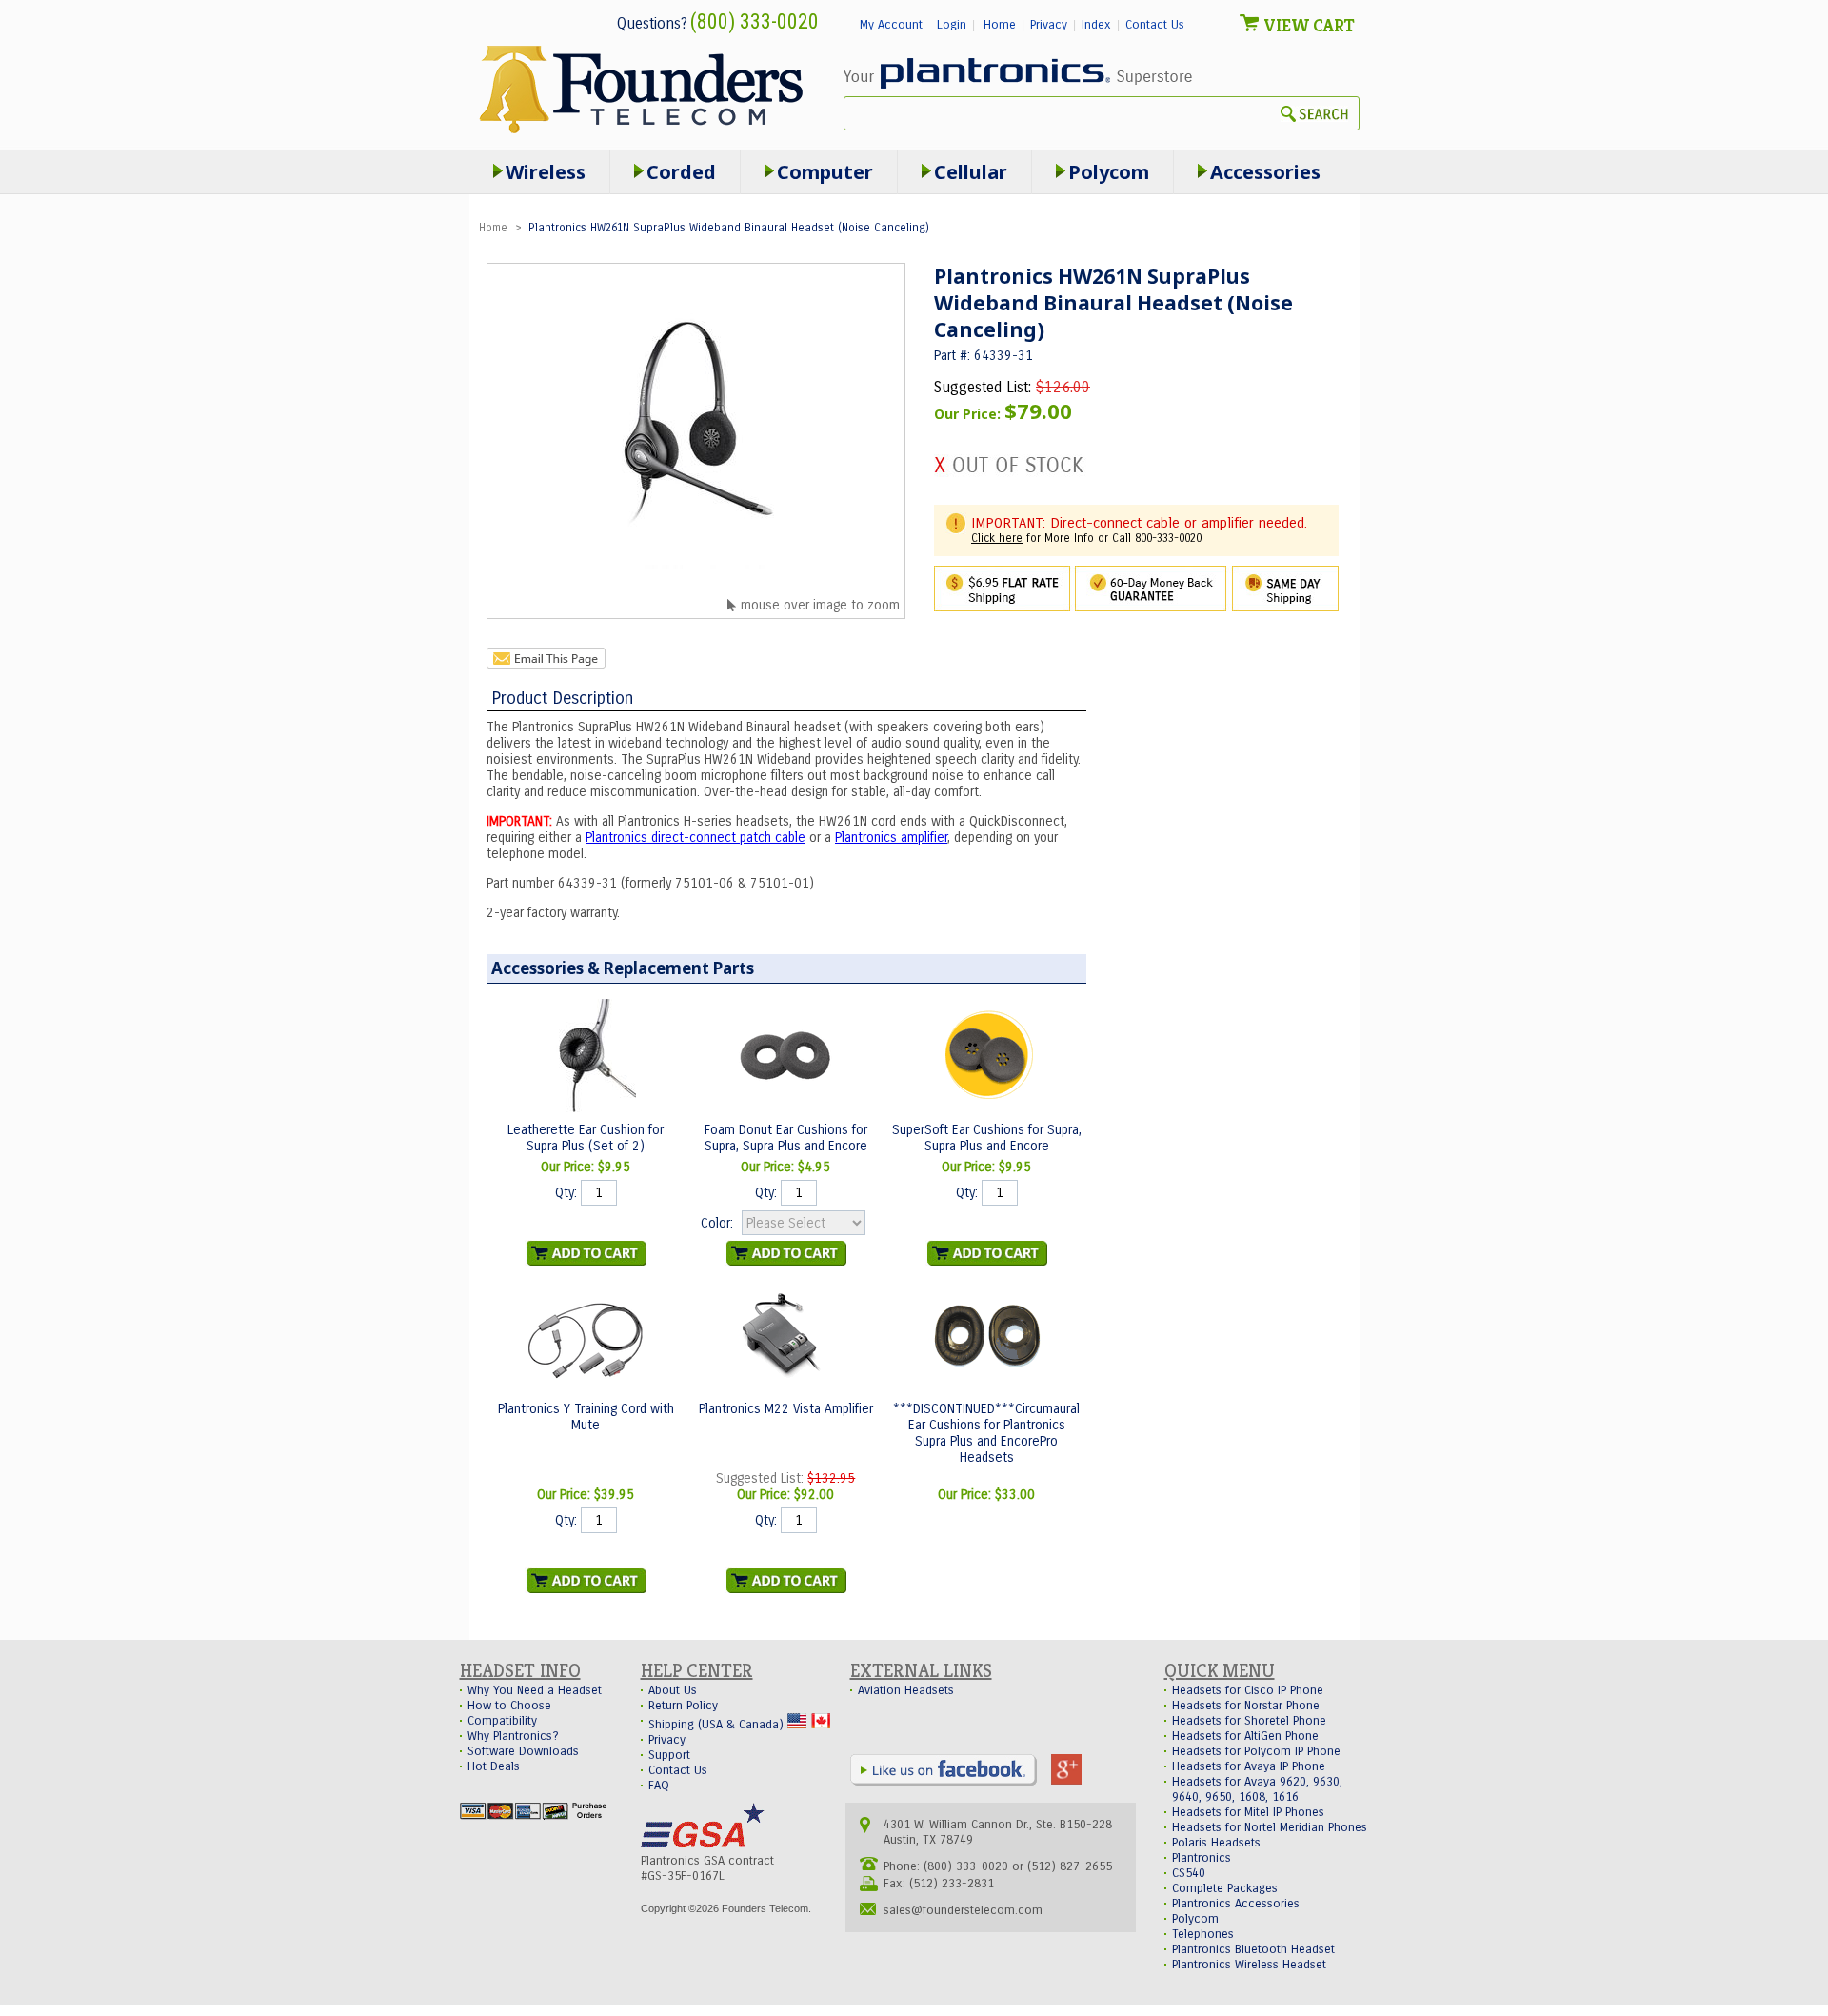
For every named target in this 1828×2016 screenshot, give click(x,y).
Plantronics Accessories (1236, 1904)
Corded (681, 172)
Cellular (971, 172)
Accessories (1265, 172)
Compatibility (502, 1721)
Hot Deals (494, 1766)
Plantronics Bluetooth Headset (1253, 1949)
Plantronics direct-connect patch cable (695, 838)
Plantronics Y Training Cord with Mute (586, 1417)
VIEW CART (1309, 25)
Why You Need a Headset (535, 1690)
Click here (997, 538)
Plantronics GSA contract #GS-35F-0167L (707, 1868)
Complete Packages (1225, 1888)
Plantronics (1202, 1858)
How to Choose (509, 1706)
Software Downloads (523, 1751)
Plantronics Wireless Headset (1249, 1965)
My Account (891, 25)
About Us (673, 1690)
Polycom (1109, 172)
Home (1000, 25)
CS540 (1189, 1873)
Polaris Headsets (1216, 1843)
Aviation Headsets (906, 1690)
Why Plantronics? (513, 1736)
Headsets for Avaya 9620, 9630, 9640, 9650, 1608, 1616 (1257, 1789)
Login (952, 25)
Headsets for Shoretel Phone (1249, 1721)
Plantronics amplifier (891, 838)
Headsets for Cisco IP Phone (1248, 1690)
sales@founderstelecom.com (963, 1910)
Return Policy (683, 1706)
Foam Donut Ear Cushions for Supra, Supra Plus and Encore (786, 1138)
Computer (825, 172)
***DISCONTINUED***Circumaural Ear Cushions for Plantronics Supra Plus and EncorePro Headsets (986, 1433)
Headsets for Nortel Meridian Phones (1270, 1827)
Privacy (1049, 25)
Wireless (546, 172)
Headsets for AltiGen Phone (1245, 1736)
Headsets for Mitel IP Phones (1248, 1812)
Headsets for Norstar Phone (1246, 1706)
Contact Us (1155, 25)
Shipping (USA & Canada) (718, 1725)
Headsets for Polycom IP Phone (1256, 1751)
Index (1096, 25)
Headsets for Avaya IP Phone (1249, 1766)
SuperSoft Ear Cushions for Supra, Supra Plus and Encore (987, 1138)
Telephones (1203, 1934)
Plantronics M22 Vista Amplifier (786, 1409)
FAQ (659, 1786)
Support (669, 1755)
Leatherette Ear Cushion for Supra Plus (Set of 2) (586, 1138)
